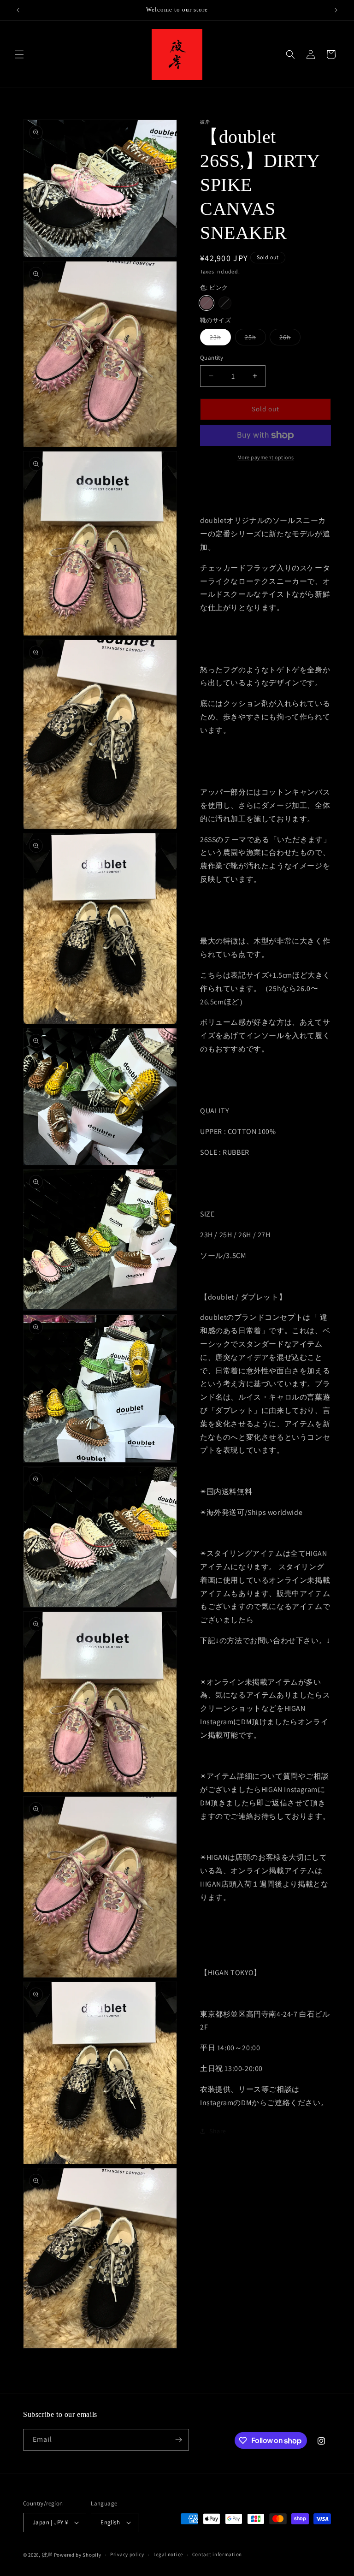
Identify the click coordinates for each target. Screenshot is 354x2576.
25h (255, 339)
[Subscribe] (178, 2440)
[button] (19, 54)
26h (290, 339)
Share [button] (218, 2131)
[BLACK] (225, 303)
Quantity (212, 358)
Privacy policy (127, 2554)
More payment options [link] (266, 457)
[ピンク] (206, 303)
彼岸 (47, 2555)
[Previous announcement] (18, 10)
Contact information (217, 2554)
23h (220, 339)
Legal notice (168, 2554)
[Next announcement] (336, 10)
